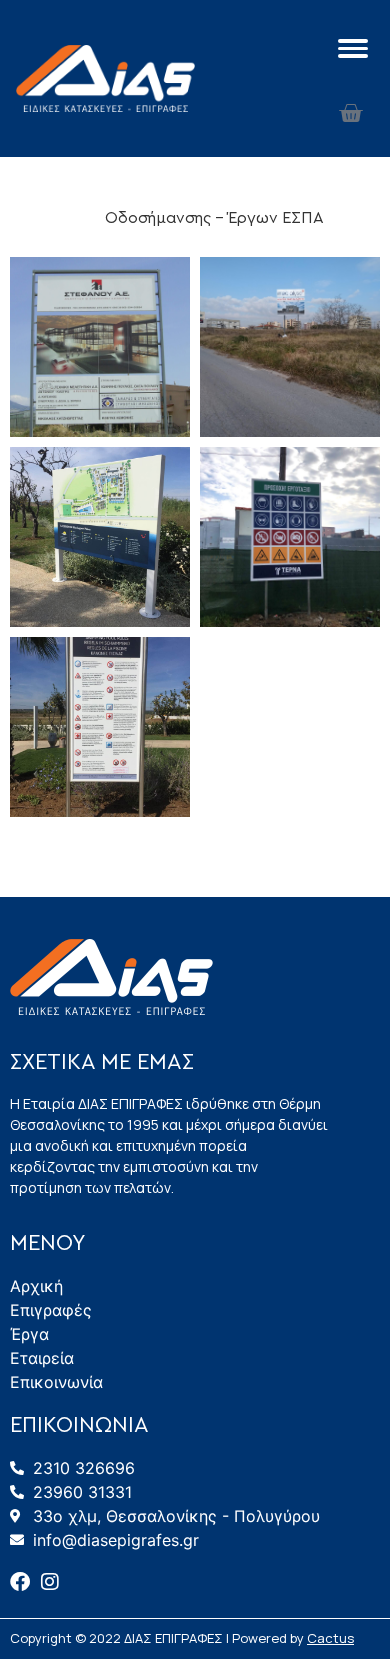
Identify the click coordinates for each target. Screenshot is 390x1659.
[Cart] (350, 113)
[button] (67, 218)
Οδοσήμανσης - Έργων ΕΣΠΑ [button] (214, 218)
